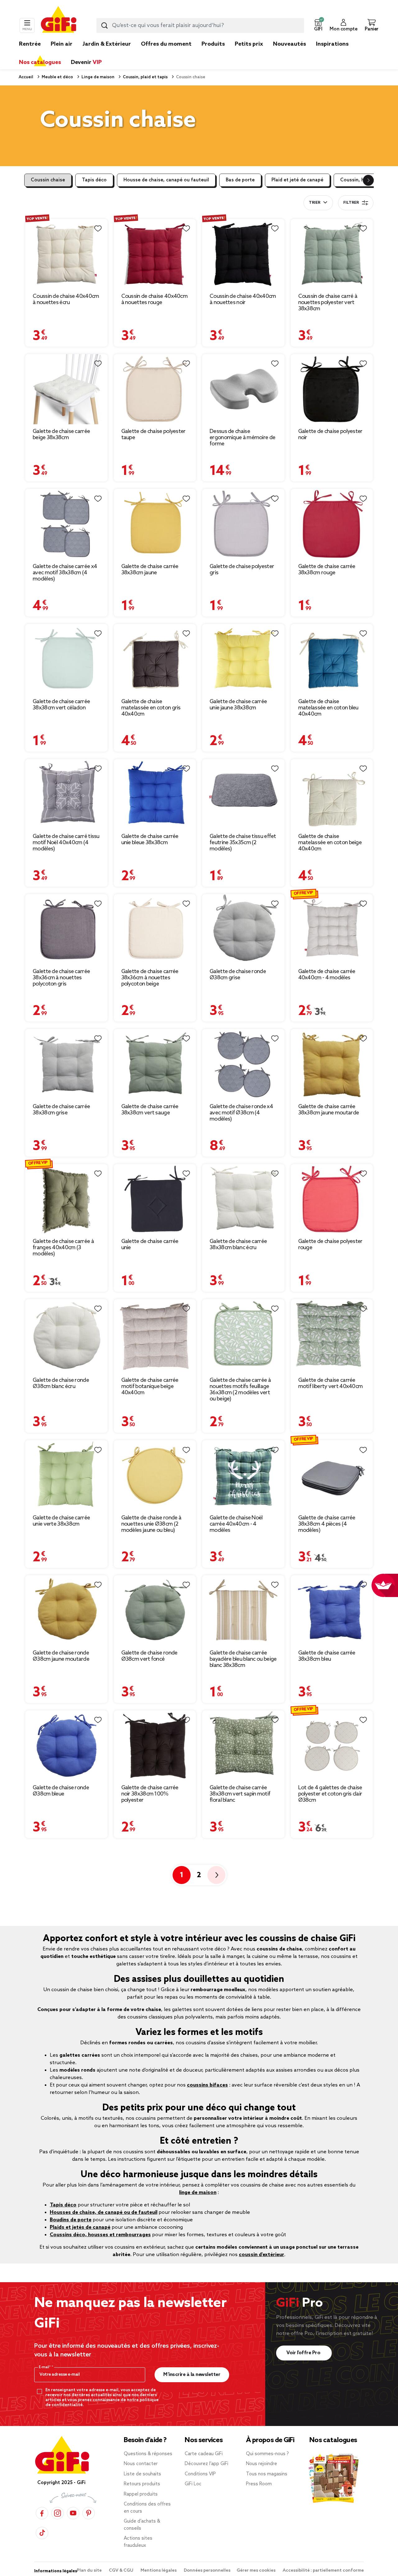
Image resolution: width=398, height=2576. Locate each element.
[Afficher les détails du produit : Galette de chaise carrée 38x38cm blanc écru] (243, 1199)
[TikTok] (42, 2533)
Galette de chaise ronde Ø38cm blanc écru (61, 1383)
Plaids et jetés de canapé (80, 2227)
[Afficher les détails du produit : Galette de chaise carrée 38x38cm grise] (66, 1064)
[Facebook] (42, 2513)
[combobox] (200, 25)
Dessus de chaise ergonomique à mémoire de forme (242, 438)
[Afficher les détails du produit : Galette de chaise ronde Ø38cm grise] (243, 929)
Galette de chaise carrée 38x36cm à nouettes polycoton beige (150, 978)
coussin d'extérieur (261, 2255)
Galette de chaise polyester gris (242, 570)
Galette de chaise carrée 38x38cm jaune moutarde (329, 1110)
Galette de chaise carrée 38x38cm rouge (327, 570)
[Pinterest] (89, 2513)
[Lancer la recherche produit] (104, 25)
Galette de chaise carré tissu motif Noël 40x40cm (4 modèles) (66, 843)
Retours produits (142, 2484)
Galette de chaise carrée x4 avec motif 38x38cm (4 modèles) (65, 573)
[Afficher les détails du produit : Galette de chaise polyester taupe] (155, 389)
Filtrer (351, 203)
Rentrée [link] (30, 44)
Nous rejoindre (261, 2464)
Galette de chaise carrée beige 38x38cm (61, 435)
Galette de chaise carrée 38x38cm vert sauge (150, 1110)
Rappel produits (141, 2494)
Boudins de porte (71, 2220)
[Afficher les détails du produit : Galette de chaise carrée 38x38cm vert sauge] (155, 1064)
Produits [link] (213, 44)
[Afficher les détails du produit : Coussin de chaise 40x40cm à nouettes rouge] (155, 254)
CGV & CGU (122, 2571)
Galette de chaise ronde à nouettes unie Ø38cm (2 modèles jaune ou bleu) (151, 1524)
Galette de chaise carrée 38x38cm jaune (150, 570)
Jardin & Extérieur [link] (107, 44)
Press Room (259, 2484)
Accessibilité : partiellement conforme (323, 2571)
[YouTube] (73, 2513)
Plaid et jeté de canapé (297, 180)
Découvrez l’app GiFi (206, 2464)
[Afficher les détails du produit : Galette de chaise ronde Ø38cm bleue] (66, 1745)
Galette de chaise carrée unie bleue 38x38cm (150, 840)
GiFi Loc (193, 2484)
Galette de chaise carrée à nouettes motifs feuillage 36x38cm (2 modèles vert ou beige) (240, 1390)
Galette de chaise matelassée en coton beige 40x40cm (330, 843)
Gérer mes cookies (257, 2571)
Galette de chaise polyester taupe (153, 435)
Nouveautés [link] (289, 44)
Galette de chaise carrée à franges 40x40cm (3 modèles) (63, 1248)
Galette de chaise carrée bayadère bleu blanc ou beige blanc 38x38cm (243, 1659)
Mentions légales (159, 2571)
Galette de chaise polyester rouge (330, 1245)
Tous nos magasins (267, 2474)
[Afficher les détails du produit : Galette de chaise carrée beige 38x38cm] (66, 389)
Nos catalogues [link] (40, 62)
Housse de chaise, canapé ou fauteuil (166, 180)
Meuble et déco (57, 77)
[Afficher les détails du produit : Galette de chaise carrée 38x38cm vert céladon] (66, 659)
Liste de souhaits (142, 2474)
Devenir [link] (86, 62)
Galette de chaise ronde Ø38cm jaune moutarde (61, 1656)
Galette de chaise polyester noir (330, 435)
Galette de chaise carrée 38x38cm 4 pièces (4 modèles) (327, 1524)
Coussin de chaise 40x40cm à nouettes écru (66, 299)
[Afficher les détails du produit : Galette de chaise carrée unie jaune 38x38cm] (243, 659)
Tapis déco (94, 180)
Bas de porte (240, 180)
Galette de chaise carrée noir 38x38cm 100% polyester (150, 1794)
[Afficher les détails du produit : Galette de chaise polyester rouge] (332, 1199)
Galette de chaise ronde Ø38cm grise (238, 975)
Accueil (26, 77)
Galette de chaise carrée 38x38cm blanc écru (238, 1245)
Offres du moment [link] (166, 44)
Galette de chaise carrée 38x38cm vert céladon (61, 705)
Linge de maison (97, 77)
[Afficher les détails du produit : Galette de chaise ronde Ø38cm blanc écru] (66, 1336)
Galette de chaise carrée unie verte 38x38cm (61, 1521)
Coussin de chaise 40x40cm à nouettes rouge (155, 299)
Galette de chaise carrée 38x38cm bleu (327, 1656)
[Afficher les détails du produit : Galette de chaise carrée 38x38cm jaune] (155, 524)
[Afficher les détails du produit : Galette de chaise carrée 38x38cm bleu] (332, 1610)
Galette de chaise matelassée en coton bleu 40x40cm (328, 708)
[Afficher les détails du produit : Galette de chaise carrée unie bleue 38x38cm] (155, 794)
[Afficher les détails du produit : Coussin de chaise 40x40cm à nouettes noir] (243, 254)
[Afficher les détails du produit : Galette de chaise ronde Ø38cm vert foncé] (155, 1610)
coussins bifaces (207, 2085)
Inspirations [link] (332, 44)
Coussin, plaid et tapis (145, 77)
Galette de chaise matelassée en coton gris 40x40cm (151, 708)
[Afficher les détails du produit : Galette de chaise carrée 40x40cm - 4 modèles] (332, 929)
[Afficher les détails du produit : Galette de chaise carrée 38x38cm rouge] (332, 524)
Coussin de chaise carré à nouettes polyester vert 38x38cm (328, 303)
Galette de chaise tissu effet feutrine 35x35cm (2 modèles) (243, 843)
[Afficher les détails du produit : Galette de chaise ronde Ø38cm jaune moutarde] (66, 1610)
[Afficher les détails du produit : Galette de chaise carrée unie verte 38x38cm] (66, 1475)
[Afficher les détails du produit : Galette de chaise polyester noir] (332, 389)
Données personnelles (207, 2571)
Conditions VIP (200, 2474)
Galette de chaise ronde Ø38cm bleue (61, 1791)
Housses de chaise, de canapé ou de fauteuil (104, 2212)
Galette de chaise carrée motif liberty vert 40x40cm (331, 1383)
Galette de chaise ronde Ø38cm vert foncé (149, 1656)
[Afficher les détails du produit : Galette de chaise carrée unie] (155, 1199)
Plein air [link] (62, 44)
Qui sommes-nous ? (267, 2454)
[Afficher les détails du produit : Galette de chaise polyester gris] (243, 524)
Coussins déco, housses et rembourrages (100, 2235)
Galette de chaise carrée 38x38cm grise (61, 1110)
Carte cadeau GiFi (204, 2454)
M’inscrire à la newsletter (192, 2375)
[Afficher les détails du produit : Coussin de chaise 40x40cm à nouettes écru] (66, 254)
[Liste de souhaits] (98, 229)
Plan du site (90, 2571)
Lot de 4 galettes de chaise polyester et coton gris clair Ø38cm (330, 1794)
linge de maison (198, 2193)
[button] (318, 25)
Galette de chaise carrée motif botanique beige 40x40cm (150, 1386)
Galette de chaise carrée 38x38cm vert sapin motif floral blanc (240, 1794)
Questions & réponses (148, 2454)
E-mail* (45, 2367)
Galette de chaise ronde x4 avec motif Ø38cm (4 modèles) (241, 1113)
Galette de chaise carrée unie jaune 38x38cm (238, 705)
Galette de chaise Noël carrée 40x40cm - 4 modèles (236, 1524)
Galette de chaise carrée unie (150, 1245)
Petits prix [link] (249, 44)
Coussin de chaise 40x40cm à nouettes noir (243, 299)
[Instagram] (58, 2513)
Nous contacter (141, 2464)
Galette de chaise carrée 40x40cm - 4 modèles (327, 975)
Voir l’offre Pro (304, 2353)
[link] (213, 53)
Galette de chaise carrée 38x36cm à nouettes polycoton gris (61, 978)
